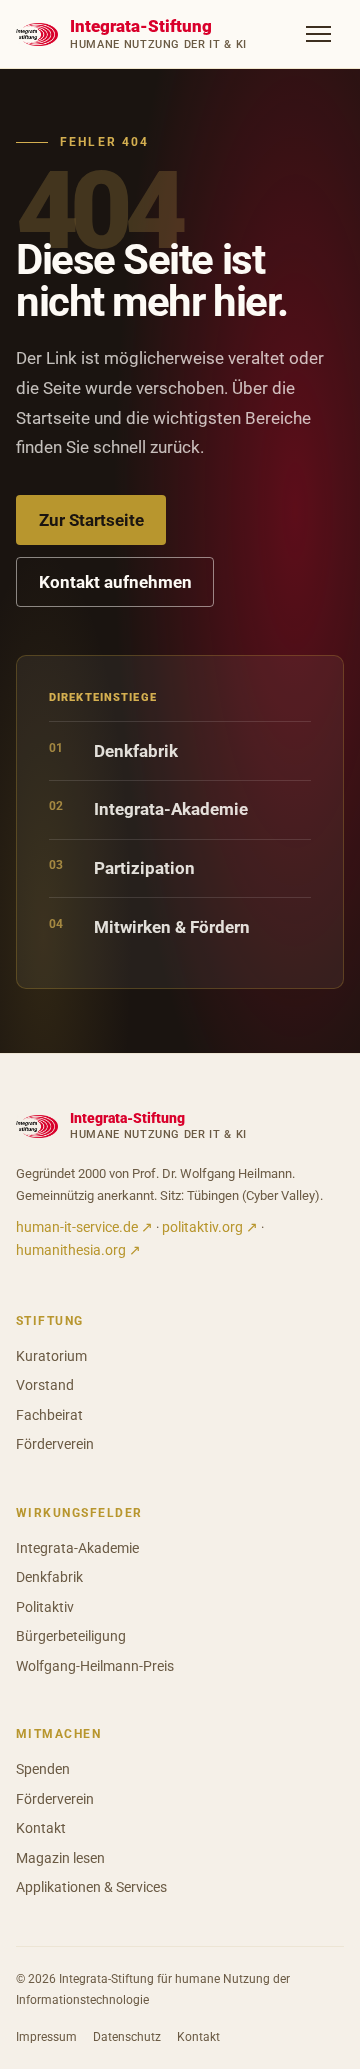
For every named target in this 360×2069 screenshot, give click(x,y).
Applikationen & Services (91, 1887)
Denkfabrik (113, 750)
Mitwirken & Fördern (149, 926)
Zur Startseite (91, 520)
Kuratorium (51, 1356)
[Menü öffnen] (318, 34)
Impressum (46, 2036)
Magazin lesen (60, 1858)
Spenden (43, 1769)
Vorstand (45, 1385)
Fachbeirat (49, 1415)
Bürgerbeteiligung (71, 1636)
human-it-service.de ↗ (84, 1227)
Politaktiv (45, 1607)
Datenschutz (127, 2036)
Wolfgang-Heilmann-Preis (95, 1666)
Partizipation (122, 867)
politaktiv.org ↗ (210, 1227)
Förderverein (55, 1444)
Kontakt (41, 1828)
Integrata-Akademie (148, 808)
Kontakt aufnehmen (115, 582)
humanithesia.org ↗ (78, 1250)
